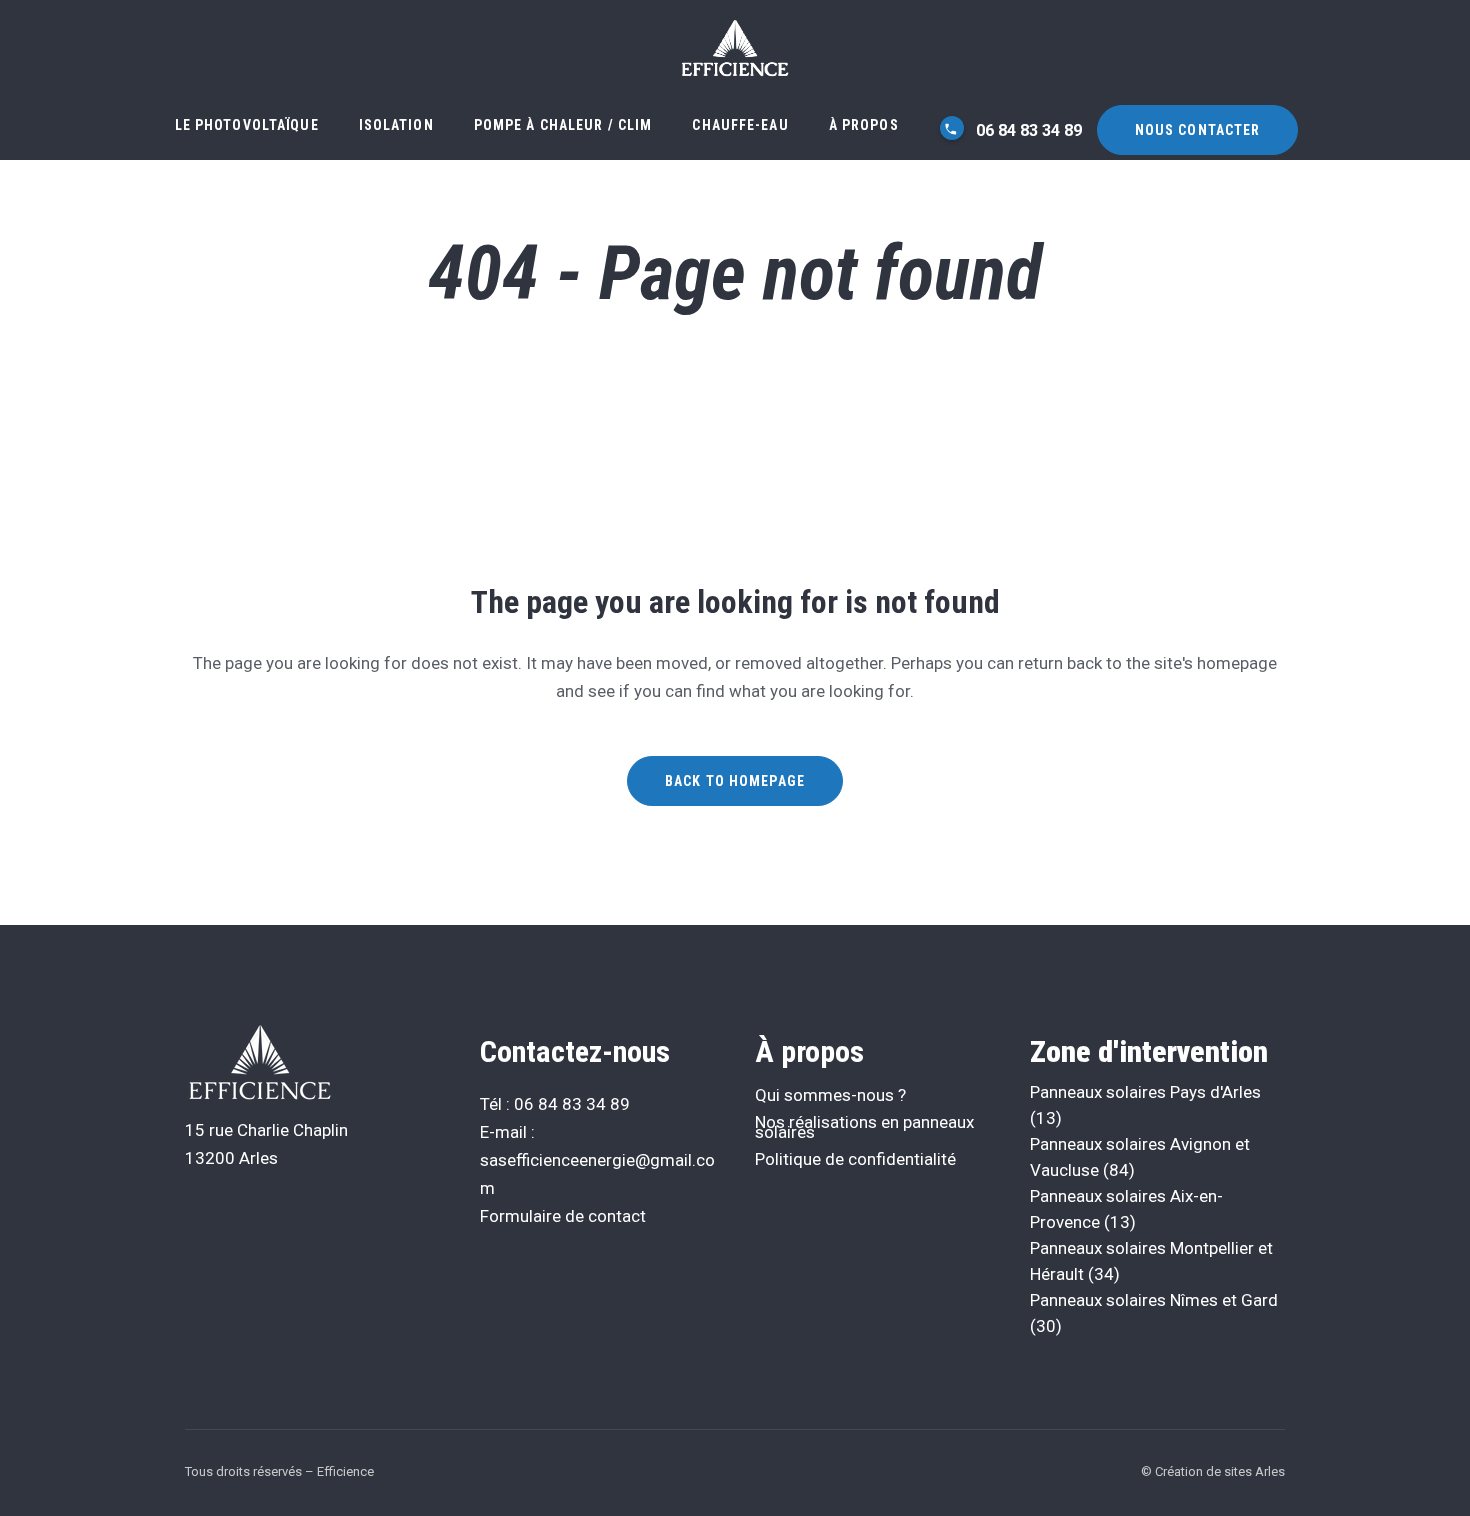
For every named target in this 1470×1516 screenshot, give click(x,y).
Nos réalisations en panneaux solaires (864, 1127)
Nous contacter (1198, 130)
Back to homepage (735, 781)
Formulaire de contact (563, 1216)
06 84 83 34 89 (1027, 130)
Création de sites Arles (1220, 1471)
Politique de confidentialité (855, 1159)
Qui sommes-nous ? (830, 1095)
